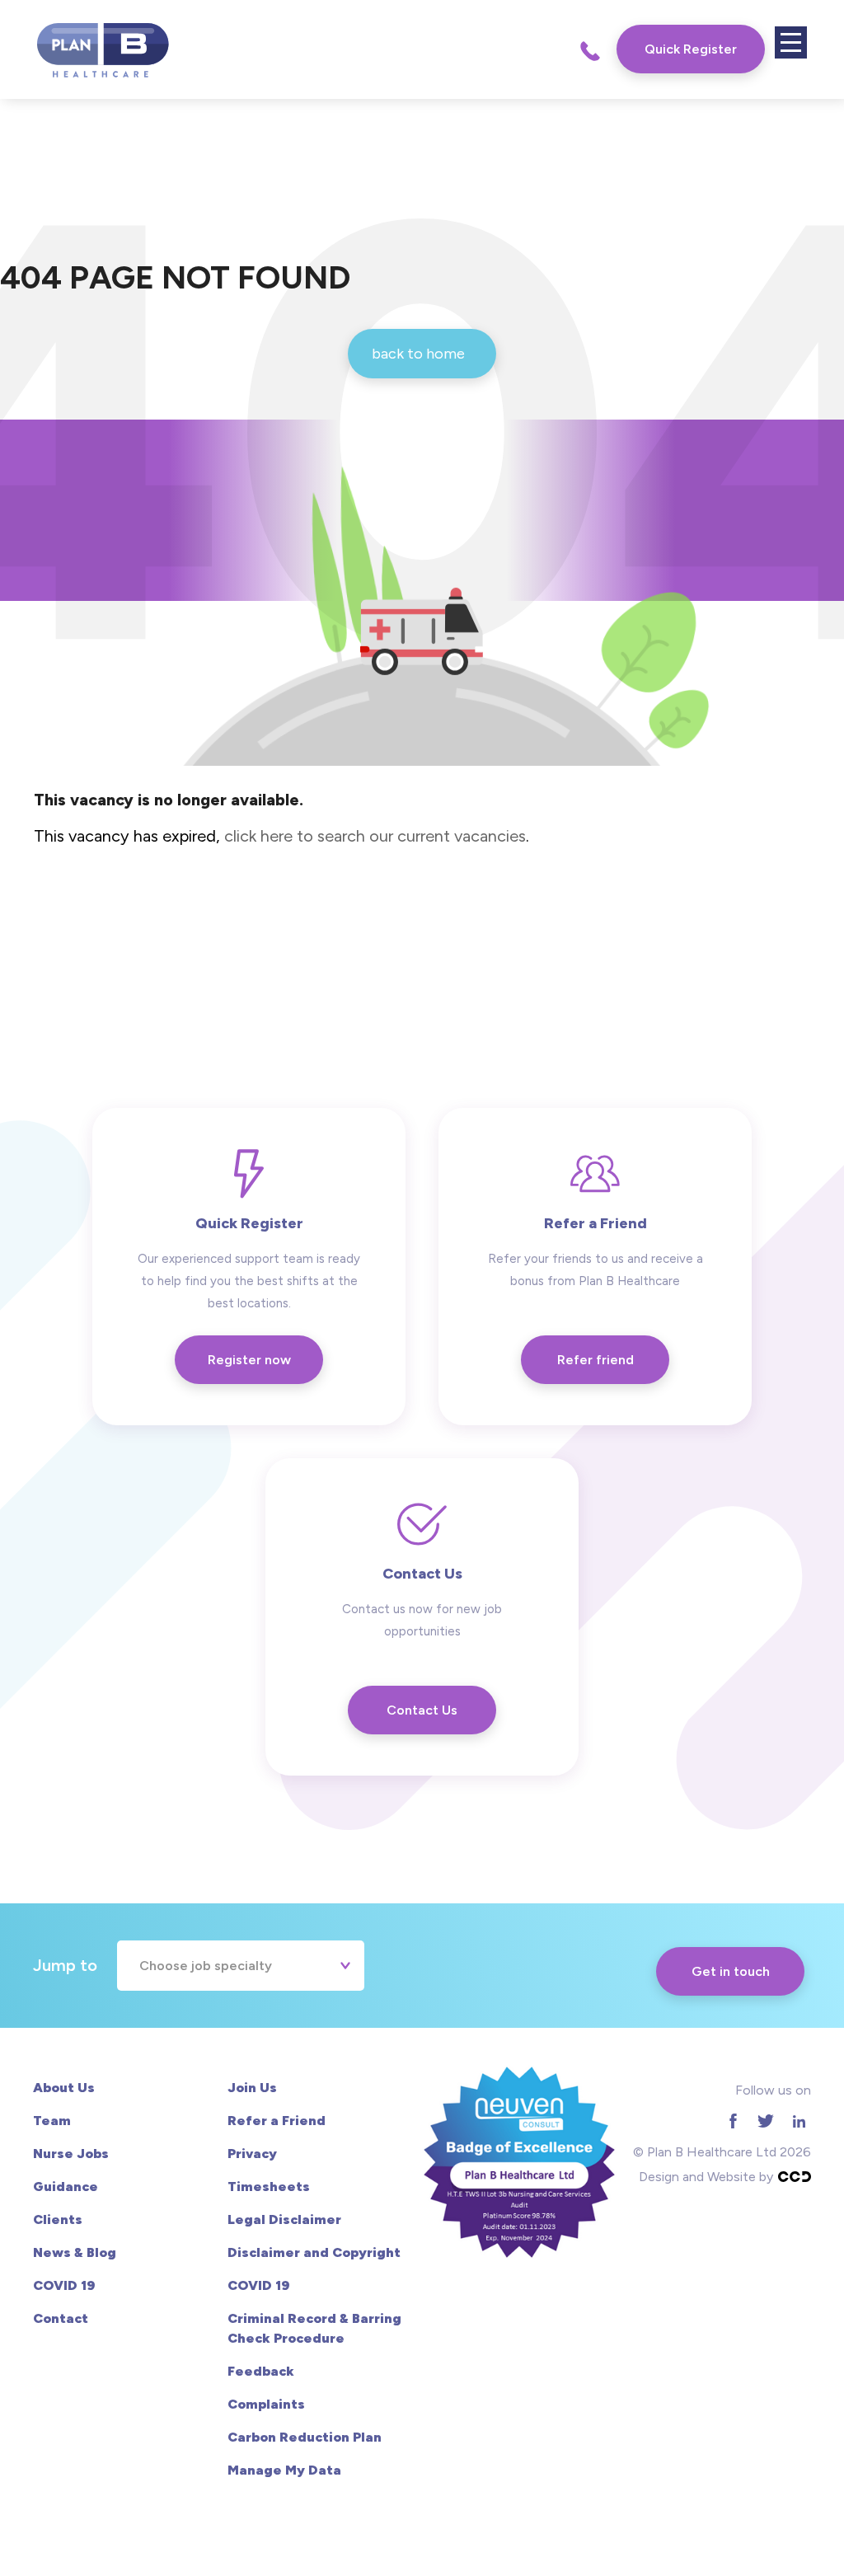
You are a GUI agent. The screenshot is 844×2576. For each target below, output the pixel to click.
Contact (61, 2318)
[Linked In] (799, 2121)
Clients (58, 2219)
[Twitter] (766, 2121)
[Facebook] (733, 2121)
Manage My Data (284, 2470)
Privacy (252, 2154)
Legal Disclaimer (284, 2219)
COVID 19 (64, 2285)
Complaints (266, 2404)
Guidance (66, 2187)
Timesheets (269, 2187)
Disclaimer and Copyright (314, 2252)
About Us (64, 2088)
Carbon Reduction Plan (305, 2437)
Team (52, 2121)
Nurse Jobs (71, 2154)
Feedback (261, 2371)
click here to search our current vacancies (375, 836)
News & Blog (75, 2252)
